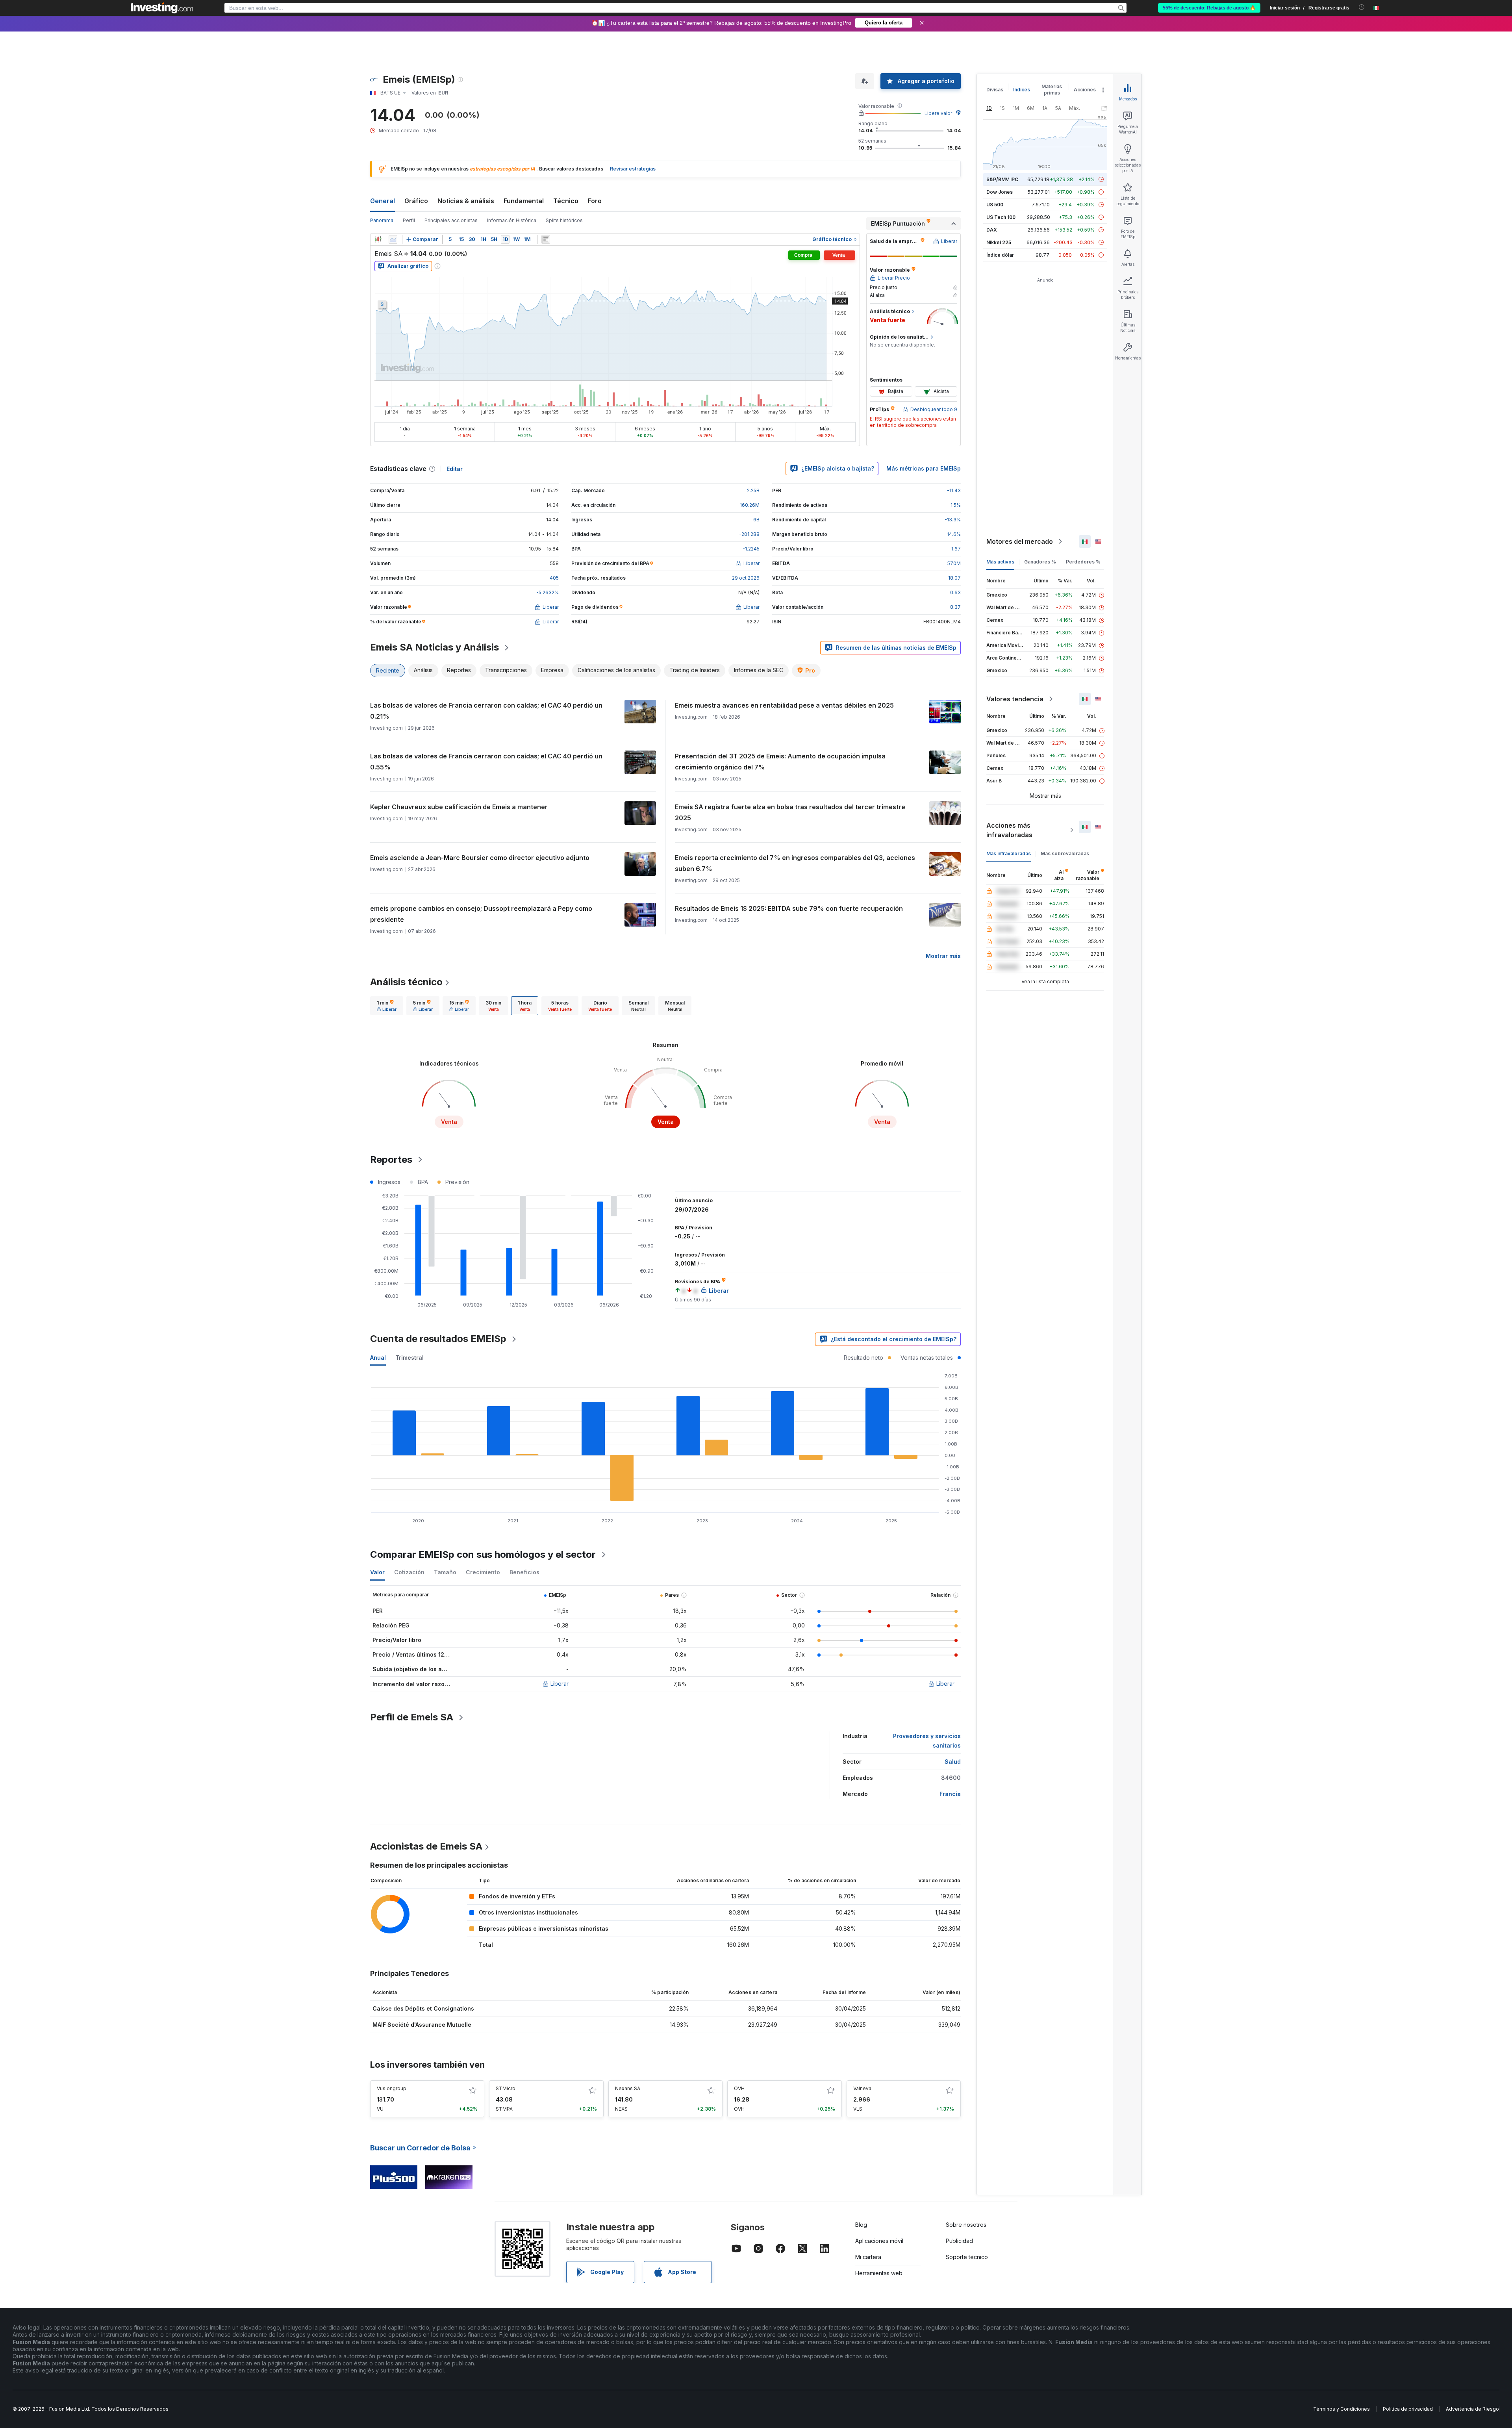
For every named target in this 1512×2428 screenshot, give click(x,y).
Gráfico (416, 201)
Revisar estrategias (633, 169)
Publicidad (959, 2241)
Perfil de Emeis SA (412, 1717)
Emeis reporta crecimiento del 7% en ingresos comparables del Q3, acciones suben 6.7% (795, 863)
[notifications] (1362, 7)
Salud (953, 1762)
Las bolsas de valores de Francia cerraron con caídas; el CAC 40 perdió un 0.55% (486, 762)
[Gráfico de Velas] (378, 239)
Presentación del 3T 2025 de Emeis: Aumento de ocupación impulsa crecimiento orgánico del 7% (780, 762)
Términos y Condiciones (1342, 2409)
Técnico (566, 201)
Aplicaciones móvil (879, 2241)
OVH (739, 2088)
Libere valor (938, 113)
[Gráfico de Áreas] (393, 239)
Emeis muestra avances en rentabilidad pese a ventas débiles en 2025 (784, 705)
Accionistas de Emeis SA (426, 1846)
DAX (992, 230)
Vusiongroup (392, 2088)
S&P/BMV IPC (1002, 179)
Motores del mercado (1020, 541)
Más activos (1000, 562)
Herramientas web (879, 2273)
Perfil (409, 220)
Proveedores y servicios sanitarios (927, 1741)
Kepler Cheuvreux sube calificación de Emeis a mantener (459, 807)
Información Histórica (512, 220)
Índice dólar (1000, 255)
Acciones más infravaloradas (1009, 830)
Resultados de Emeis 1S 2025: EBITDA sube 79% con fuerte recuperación (789, 908)
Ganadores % (1040, 562)
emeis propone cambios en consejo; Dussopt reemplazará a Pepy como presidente (481, 914)
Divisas (995, 90)
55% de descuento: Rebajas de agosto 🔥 (1209, 8)
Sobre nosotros (966, 2225)
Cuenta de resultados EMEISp (438, 1339)
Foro (595, 201)
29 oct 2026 (746, 578)
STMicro (506, 2088)
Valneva (862, 2088)
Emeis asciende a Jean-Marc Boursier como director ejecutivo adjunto (480, 858)
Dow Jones (1000, 192)
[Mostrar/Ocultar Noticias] (546, 239)
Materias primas (1052, 90)
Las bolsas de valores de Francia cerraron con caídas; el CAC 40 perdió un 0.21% (486, 711)
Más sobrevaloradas (1065, 854)
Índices (1022, 90)
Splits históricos (564, 220)
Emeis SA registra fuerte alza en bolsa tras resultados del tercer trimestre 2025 (790, 812)
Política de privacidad (1408, 2409)
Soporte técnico (967, 2257)
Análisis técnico (406, 982)
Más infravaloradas (1009, 854)
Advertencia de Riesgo (1472, 2409)
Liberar (560, 1684)
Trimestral (409, 1358)
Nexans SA (628, 2088)
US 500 (995, 205)
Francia (950, 1794)
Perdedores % (1083, 562)
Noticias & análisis (466, 201)
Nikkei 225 (999, 242)
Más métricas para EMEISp (924, 468)
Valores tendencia (1015, 699)
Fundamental (524, 201)
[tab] (387, 1006)
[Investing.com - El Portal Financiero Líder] (162, 8)
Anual (378, 1358)
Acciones (1085, 90)
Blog (861, 2225)
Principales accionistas (451, 220)
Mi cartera (868, 2257)
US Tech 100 (1001, 217)
